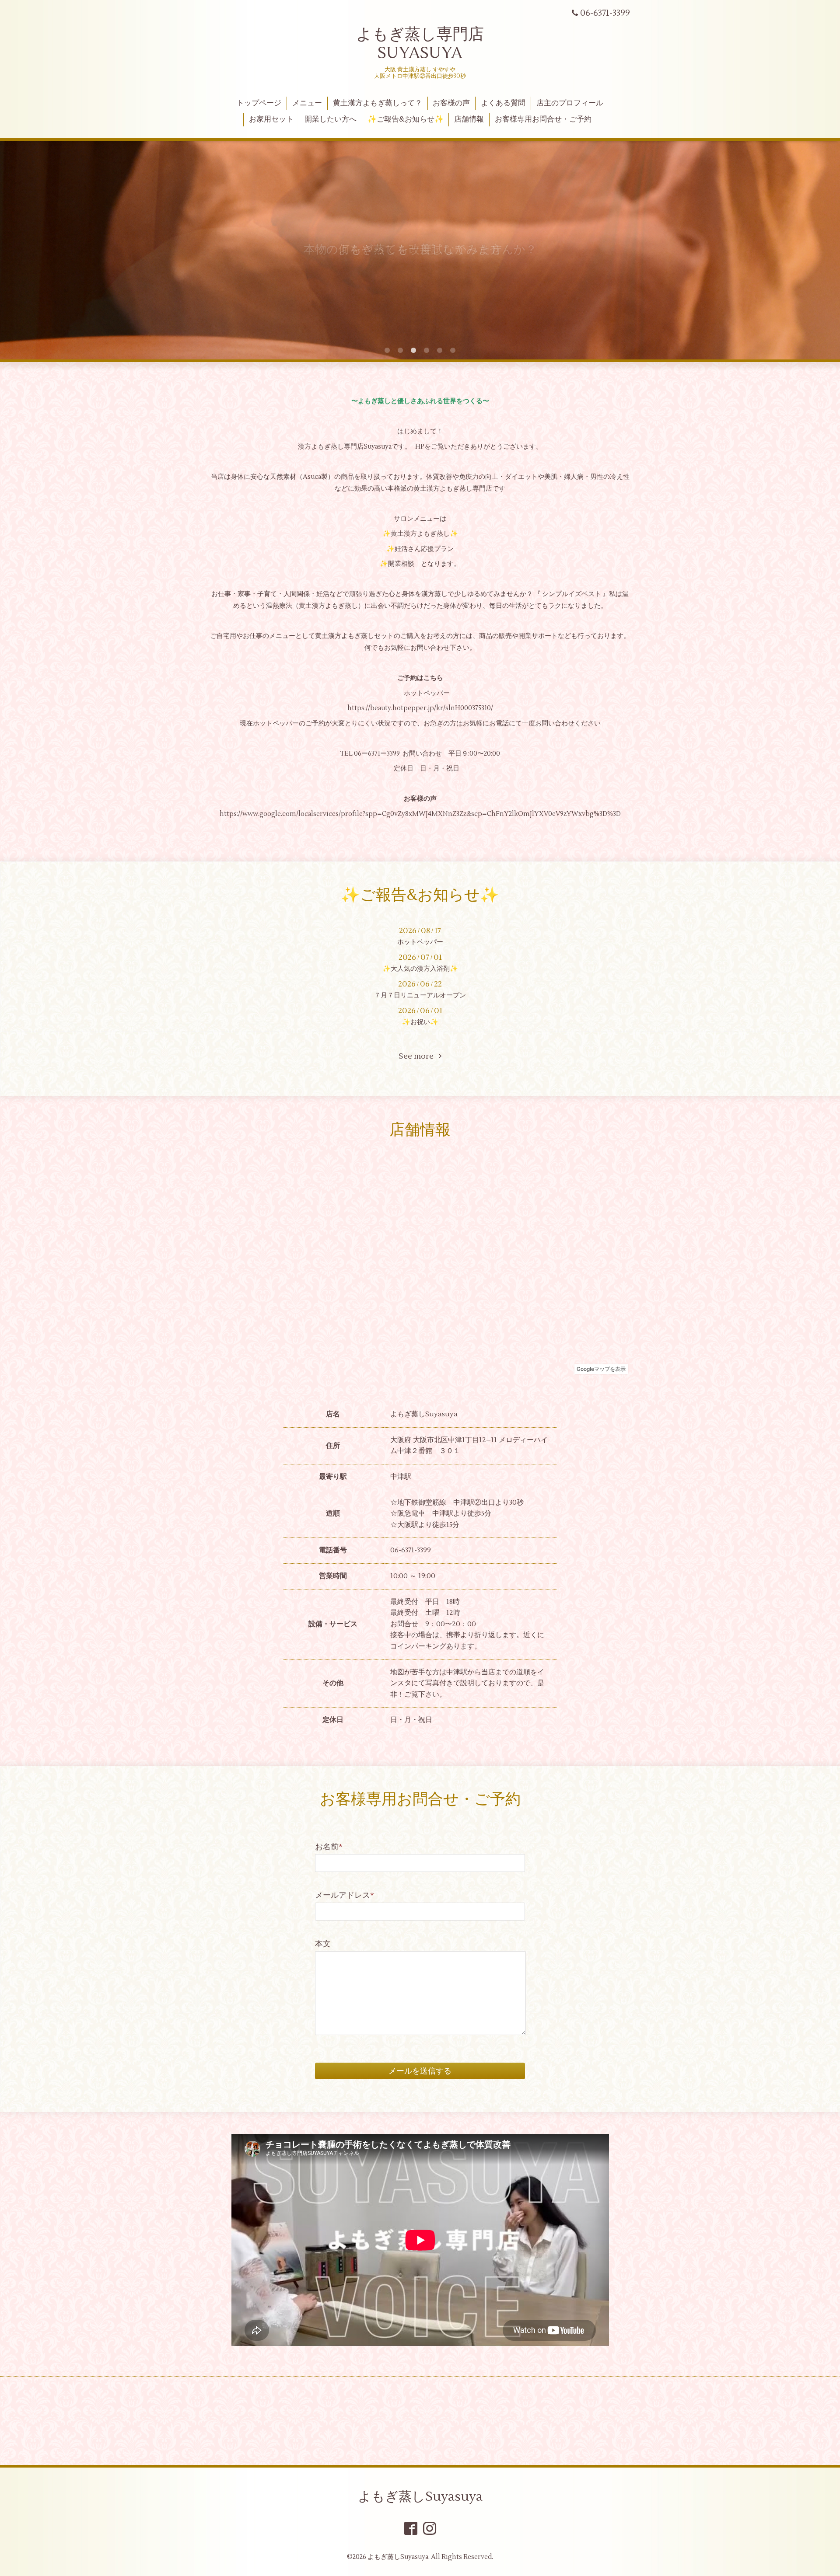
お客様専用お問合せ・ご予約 (543, 119)
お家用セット (271, 119)
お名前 (329, 1847)
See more (419, 1056)
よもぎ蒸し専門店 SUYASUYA (420, 44)
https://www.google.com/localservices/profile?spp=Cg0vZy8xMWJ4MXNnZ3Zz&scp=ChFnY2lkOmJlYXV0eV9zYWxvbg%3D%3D (420, 814)
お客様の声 (451, 103)
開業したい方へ (331, 119)
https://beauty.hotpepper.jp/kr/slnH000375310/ (420, 708)
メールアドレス (345, 1895)
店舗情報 (469, 119)
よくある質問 (503, 103)
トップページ (259, 103)
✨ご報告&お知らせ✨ (406, 119)
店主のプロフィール (570, 103)
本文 (323, 1944)
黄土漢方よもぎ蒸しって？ (378, 103)
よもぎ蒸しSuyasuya (420, 2497)
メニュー (307, 103)
